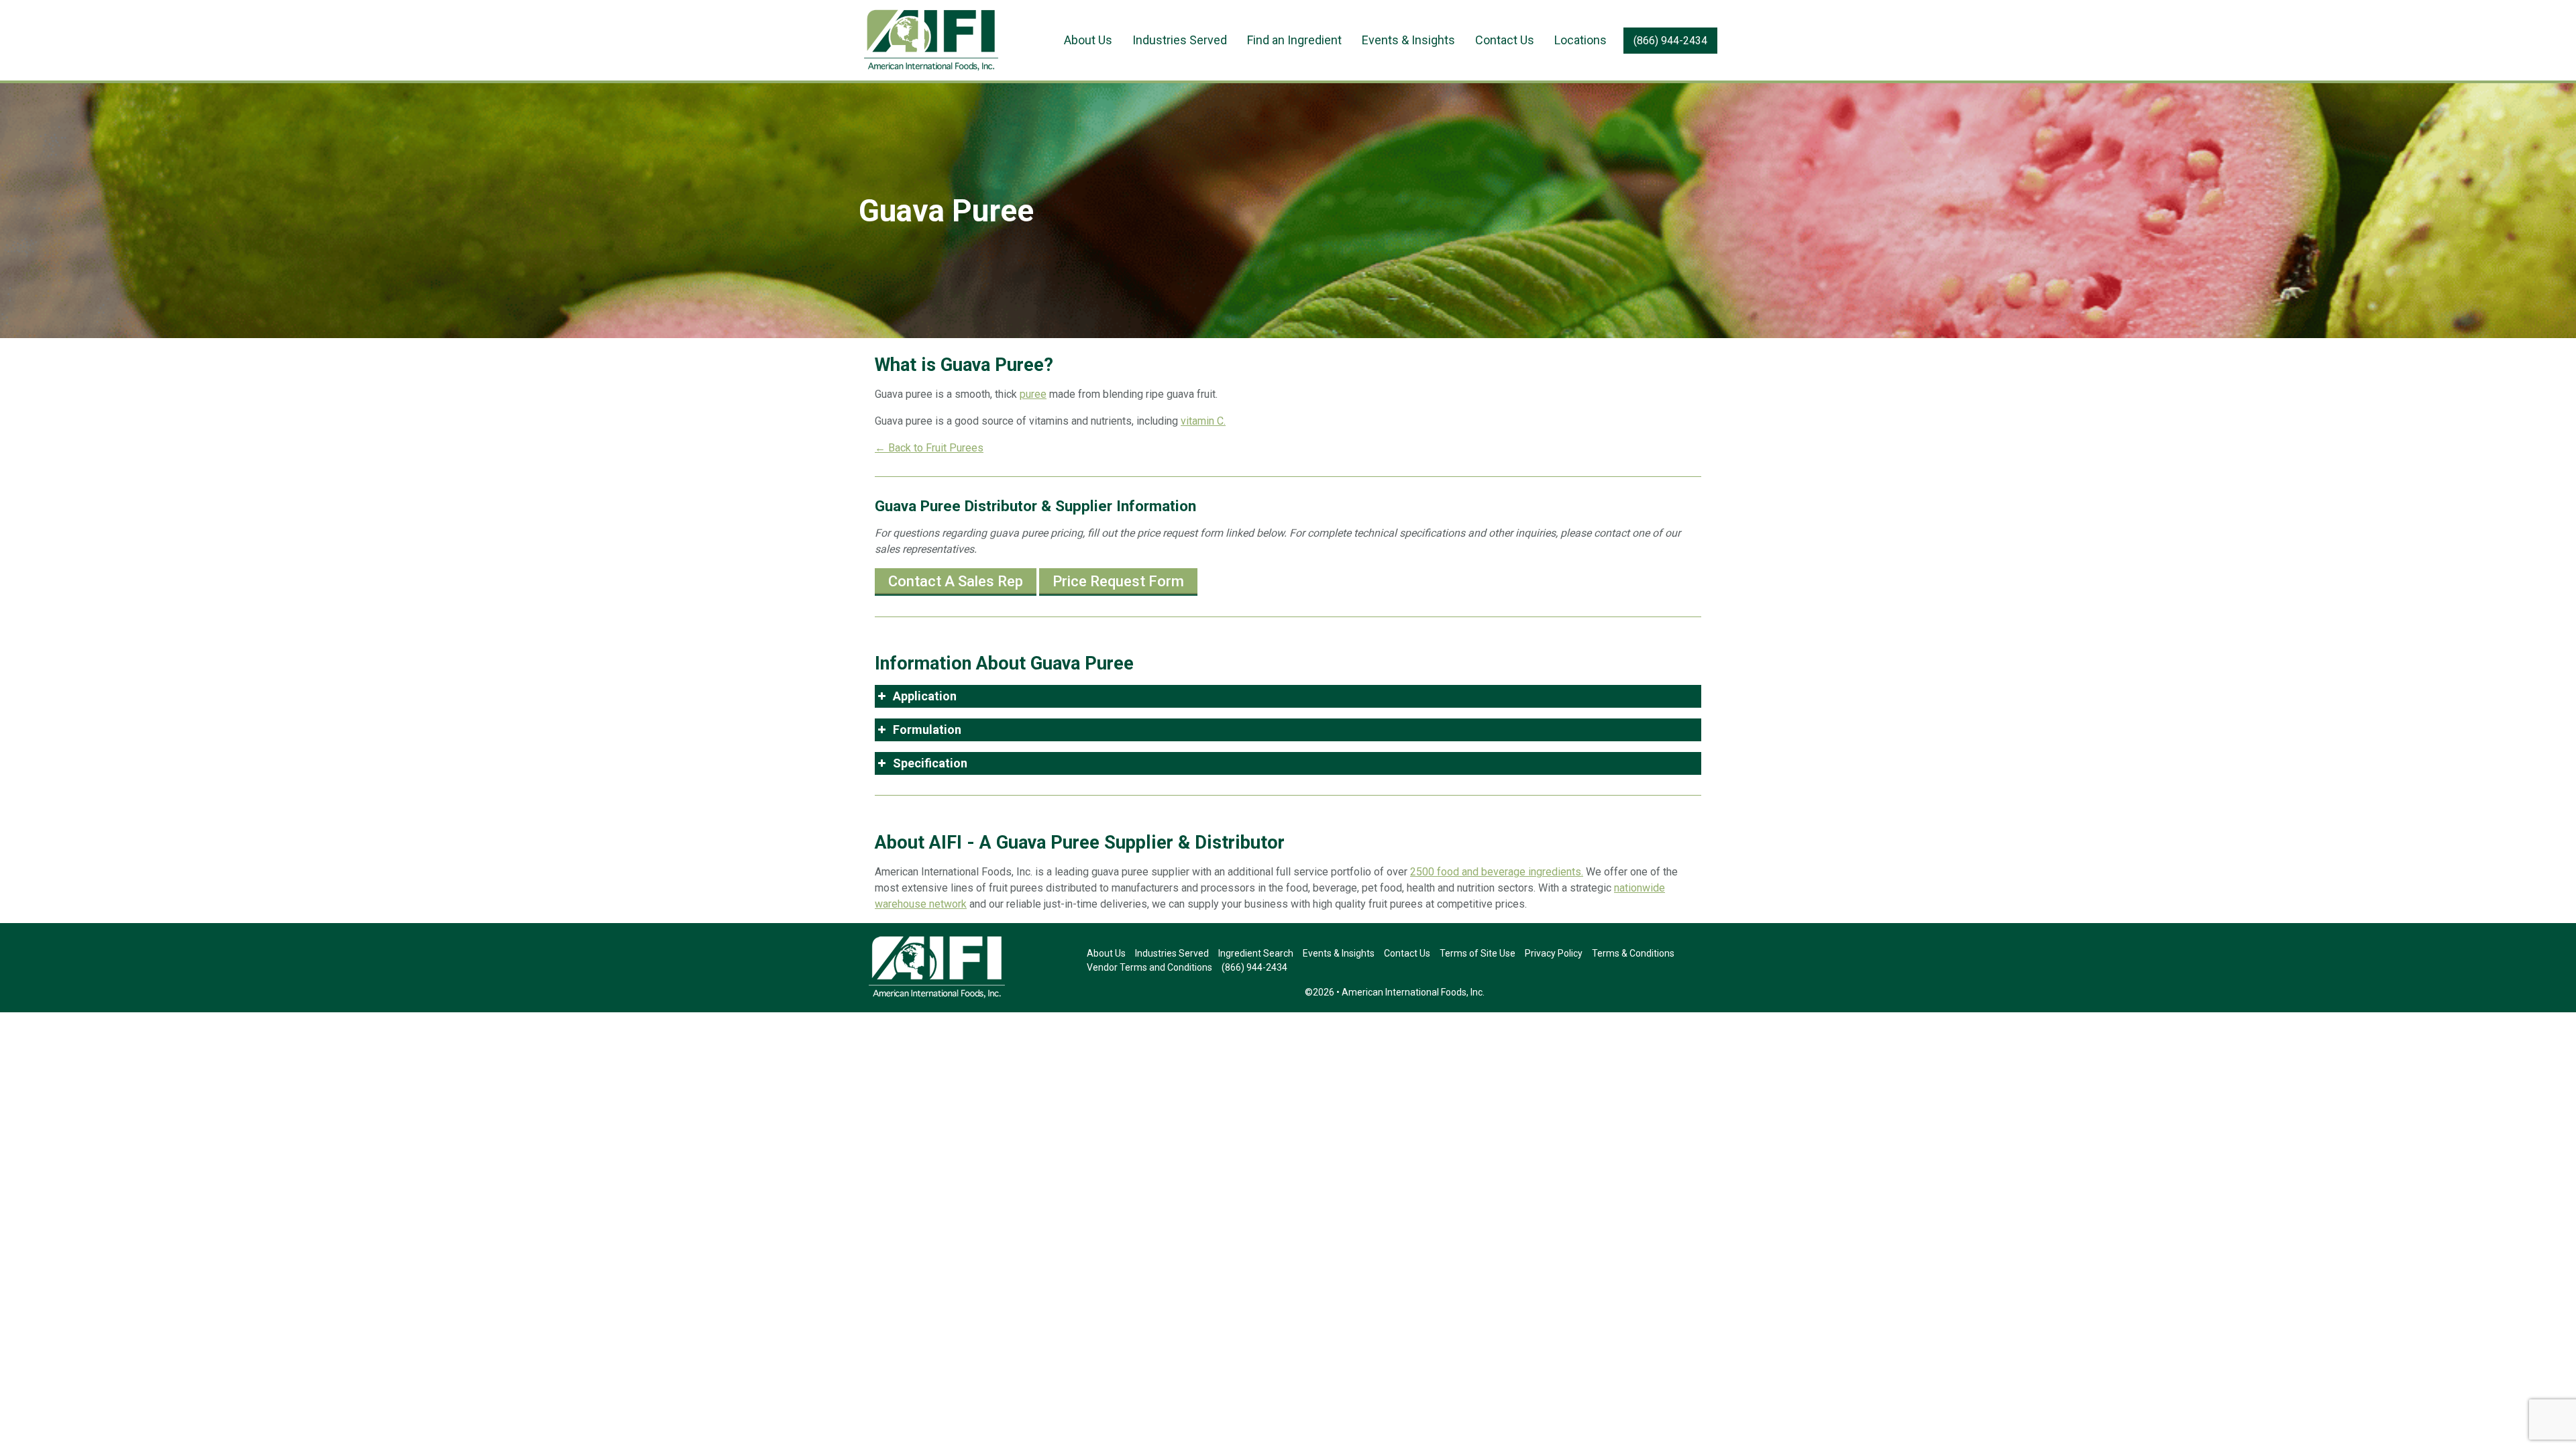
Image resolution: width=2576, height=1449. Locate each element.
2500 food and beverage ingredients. (1497, 872)
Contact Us (1505, 40)
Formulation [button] (927, 730)
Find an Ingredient (1294, 40)
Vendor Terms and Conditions (1149, 967)
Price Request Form (1118, 581)
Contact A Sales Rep (956, 581)
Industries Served (1180, 40)
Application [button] (925, 696)
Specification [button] (930, 763)
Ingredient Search (1256, 953)
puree (1033, 394)
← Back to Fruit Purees (929, 448)
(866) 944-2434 (1670, 41)
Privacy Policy (1554, 953)
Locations (1580, 40)
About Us (1088, 40)
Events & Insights (1408, 40)
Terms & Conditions (1633, 953)
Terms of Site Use (1478, 953)
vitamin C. (1203, 421)
